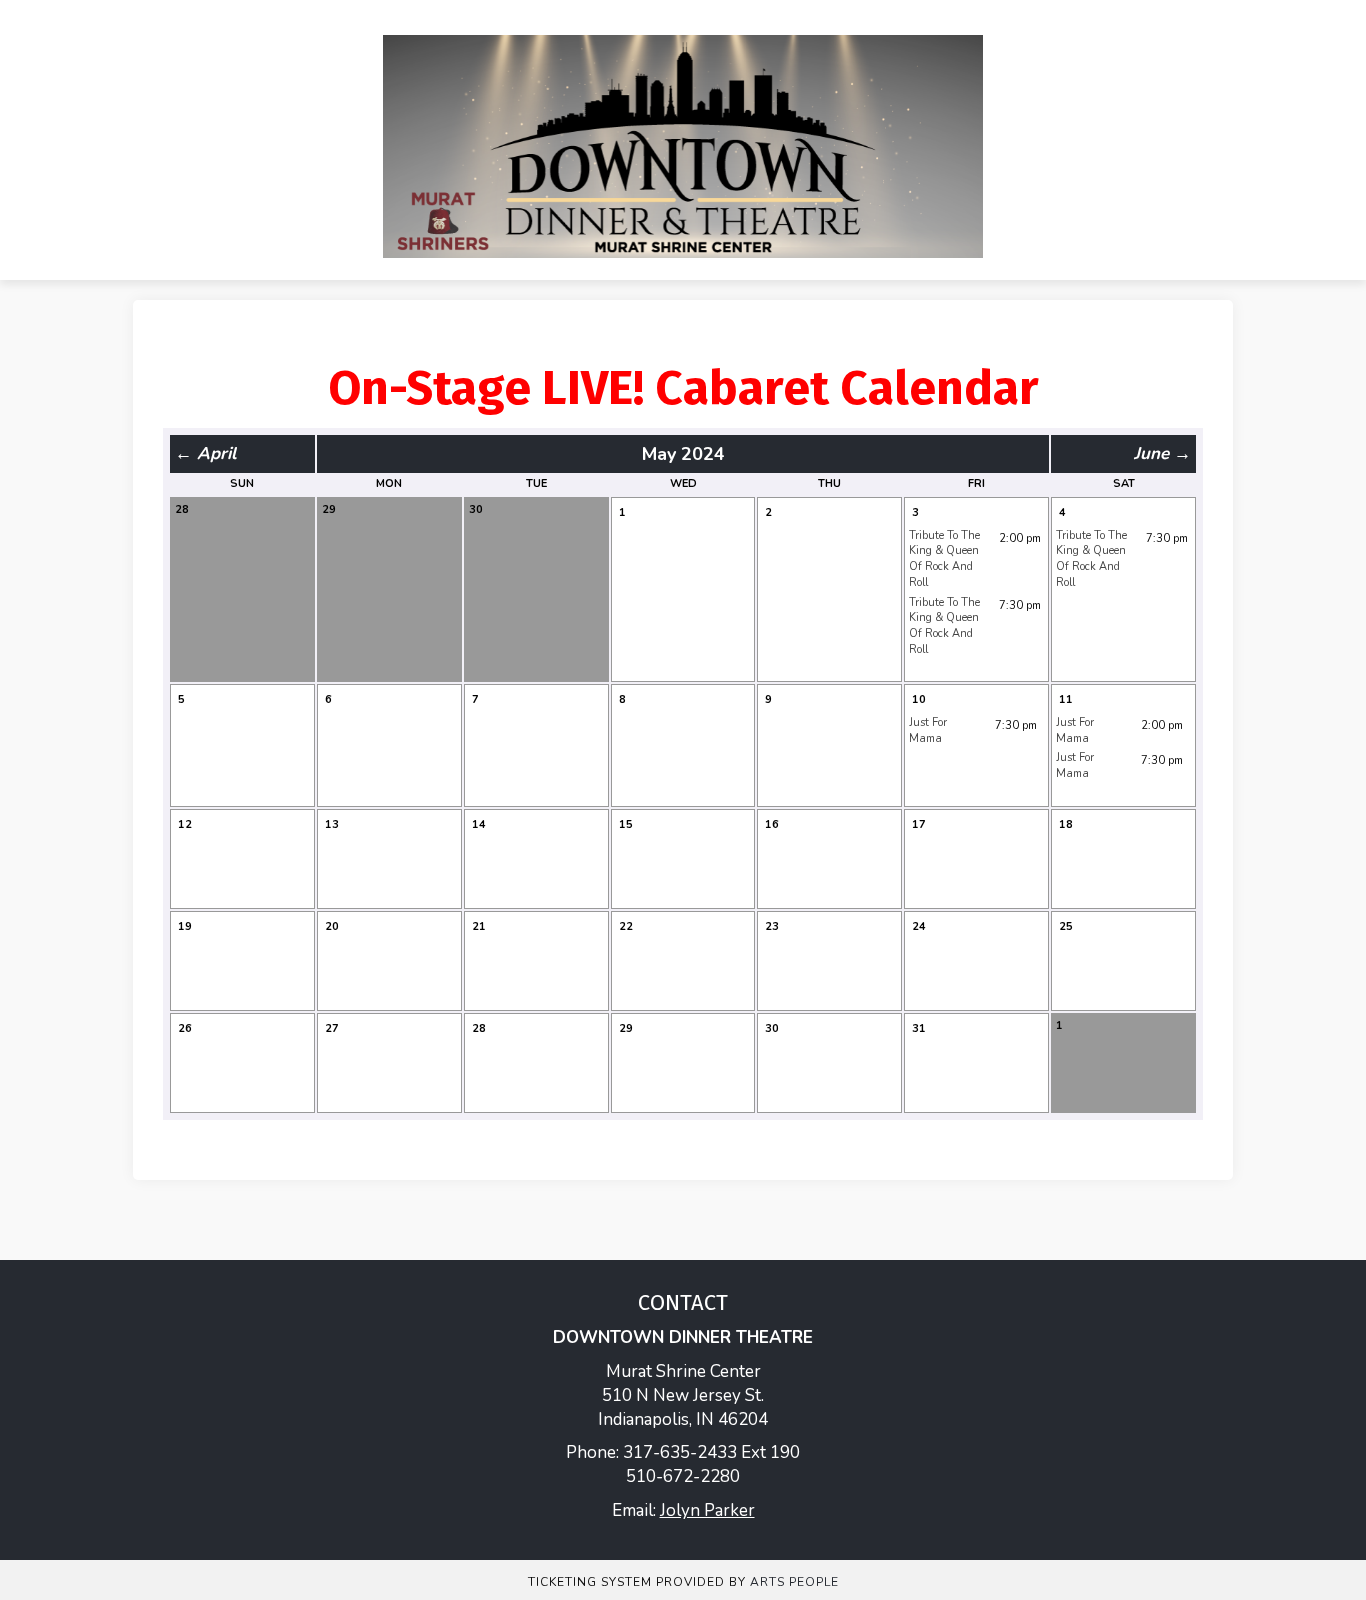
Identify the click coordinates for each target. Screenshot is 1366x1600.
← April (205, 453)
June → (1162, 453)
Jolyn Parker (707, 1510)
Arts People (794, 1582)
